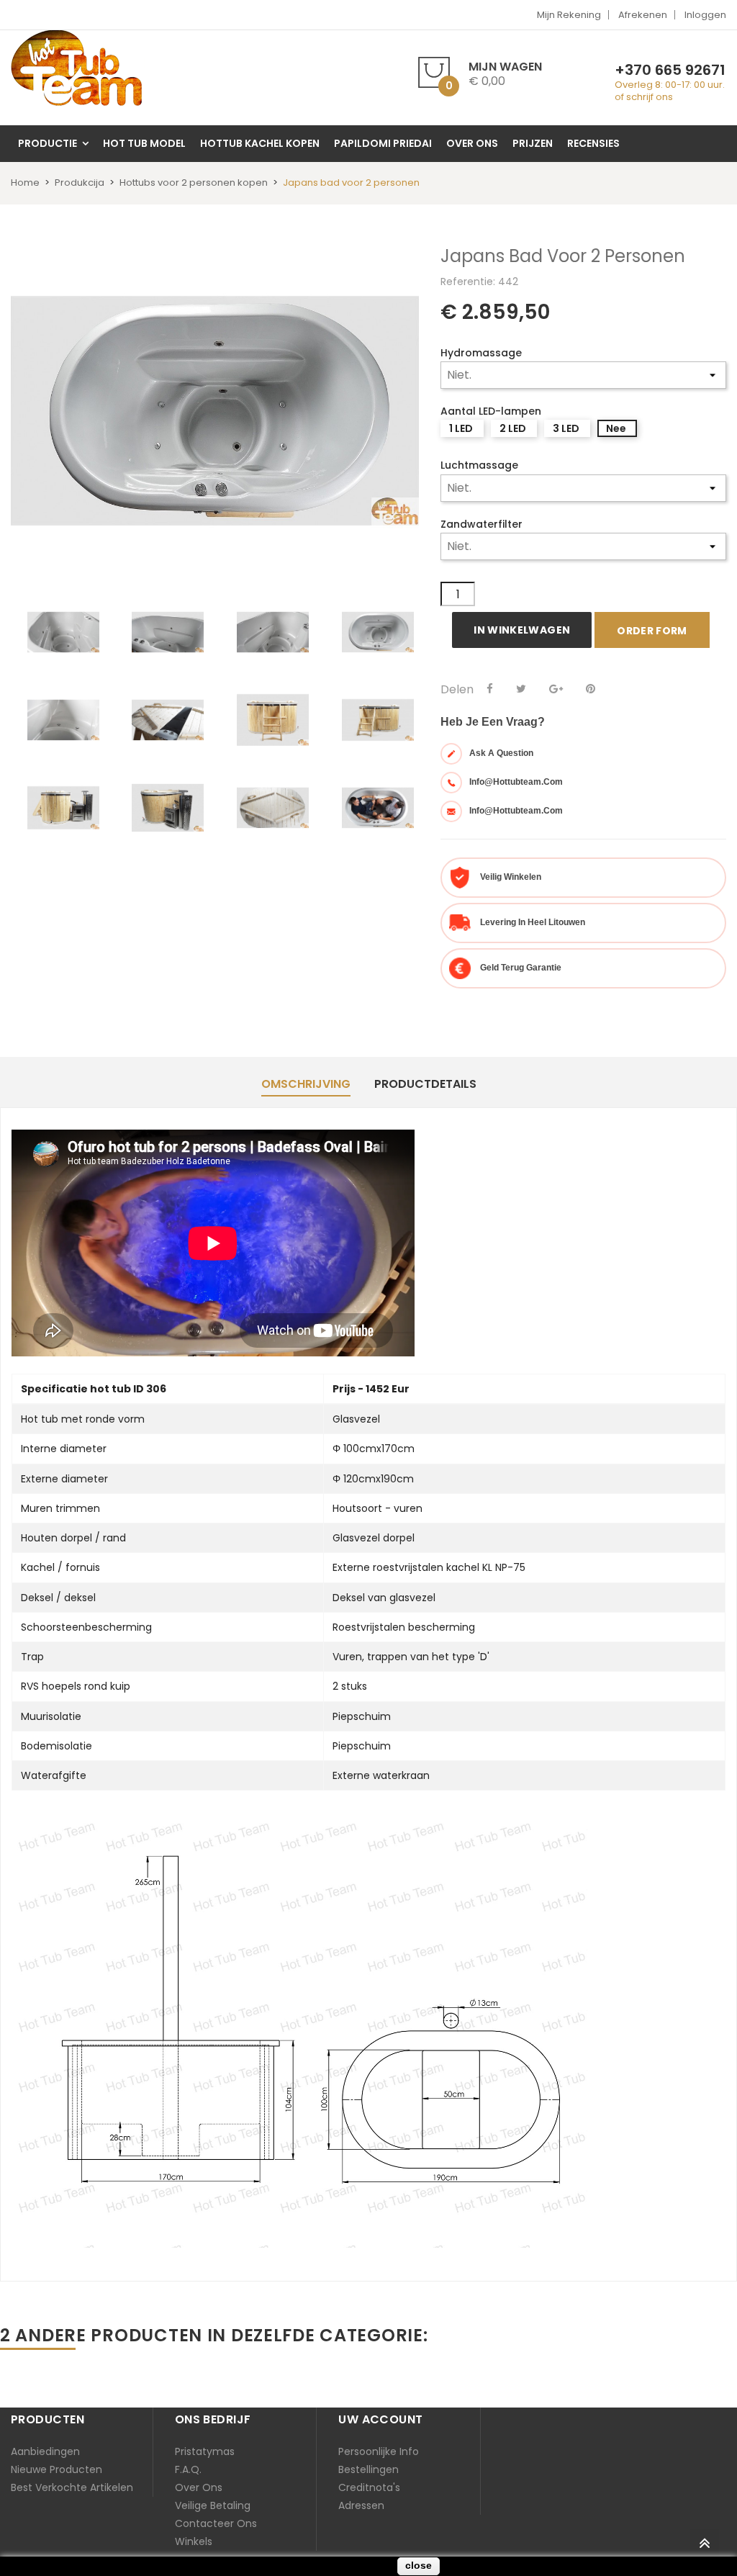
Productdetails (425, 1084)
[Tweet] (521, 689)
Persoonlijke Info (379, 2451)
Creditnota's (369, 2487)
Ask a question (501, 753)
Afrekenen (643, 15)
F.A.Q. (188, 2469)
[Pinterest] (591, 689)
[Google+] (556, 689)
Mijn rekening (569, 15)
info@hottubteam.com (516, 782)
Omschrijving (306, 1084)
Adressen (361, 2505)
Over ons (199, 2487)
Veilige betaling (213, 2505)
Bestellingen (368, 2469)
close (419, 2565)
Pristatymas (205, 2451)
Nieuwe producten (56, 2469)
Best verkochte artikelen (72, 2487)
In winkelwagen (522, 630)
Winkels (194, 2541)
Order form (652, 631)
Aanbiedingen (45, 2451)
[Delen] (490, 689)
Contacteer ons (216, 2523)
